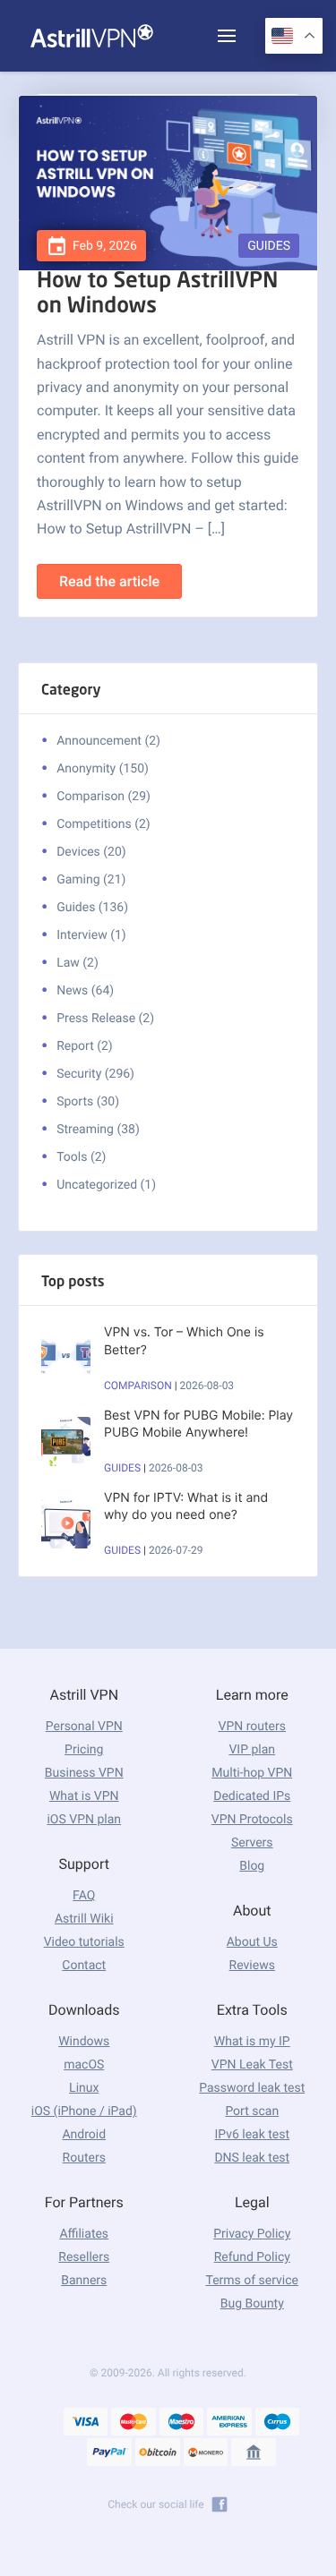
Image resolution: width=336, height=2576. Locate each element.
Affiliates (84, 2234)
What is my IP (252, 2042)
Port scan (252, 2111)
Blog (252, 1866)
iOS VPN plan (84, 1820)
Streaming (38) (98, 1130)
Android (84, 2135)
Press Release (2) (105, 1019)
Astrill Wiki (84, 1919)
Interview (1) (91, 935)
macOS (84, 2065)
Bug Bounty (252, 2304)
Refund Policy (252, 2257)
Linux (84, 2088)
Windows (84, 2042)
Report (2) (85, 1046)
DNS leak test (252, 2158)
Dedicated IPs (252, 1796)
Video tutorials (84, 1942)
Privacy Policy (252, 2234)
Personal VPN (84, 1727)
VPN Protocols (252, 1820)
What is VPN (84, 1796)
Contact (84, 1966)
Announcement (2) (108, 741)
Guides (269, 246)
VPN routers (252, 1727)
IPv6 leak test (252, 2135)
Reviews (252, 1966)
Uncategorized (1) (106, 1185)
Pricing (84, 1750)
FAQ (84, 1896)
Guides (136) (92, 908)
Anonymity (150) (103, 769)
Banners (84, 2281)
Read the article (109, 581)
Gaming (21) (91, 880)
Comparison (138, 1386)
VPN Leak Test (252, 2065)
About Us (252, 1942)
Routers (84, 2158)
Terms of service (252, 2281)
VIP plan (252, 1750)
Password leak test (252, 2088)
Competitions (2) (103, 824)
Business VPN (84, 1773)
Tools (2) (81, 1157)
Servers (252, 1843)
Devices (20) (91, 852)
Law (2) (78, 963)
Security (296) (95, 1074)
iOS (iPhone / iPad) (84, 2111)
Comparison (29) (103, 797)
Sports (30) (88, 1102)
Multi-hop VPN (252, 1773)
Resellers (84, 2257)
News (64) (85, 991)
